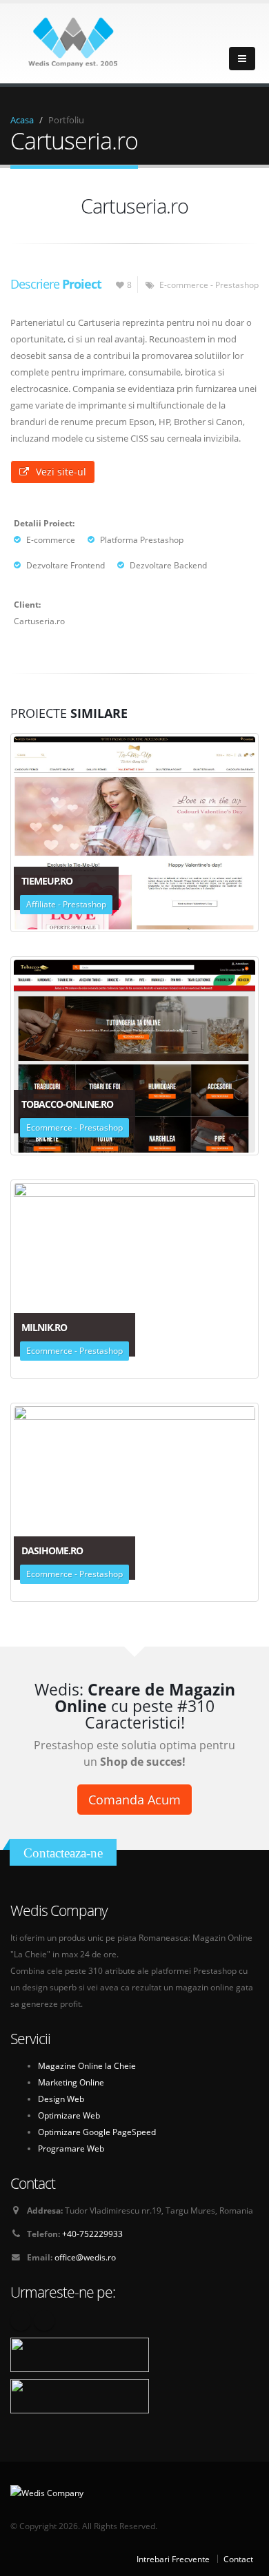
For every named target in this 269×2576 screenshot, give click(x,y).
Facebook (21, 2320)
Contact (238, 2559)
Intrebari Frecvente (173, 2559)
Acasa (22, 120)
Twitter (44, 2320)
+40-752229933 (92, 2234)
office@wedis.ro (85, 2257)
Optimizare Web (69, 2115)
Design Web (61, 2099)
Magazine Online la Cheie (87, 2065)
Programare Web (71, 2148)
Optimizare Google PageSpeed (97, 2132)
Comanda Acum (134, 1800)
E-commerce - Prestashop (209, 285)
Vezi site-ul (61, 472)
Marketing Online (71, 2082)
